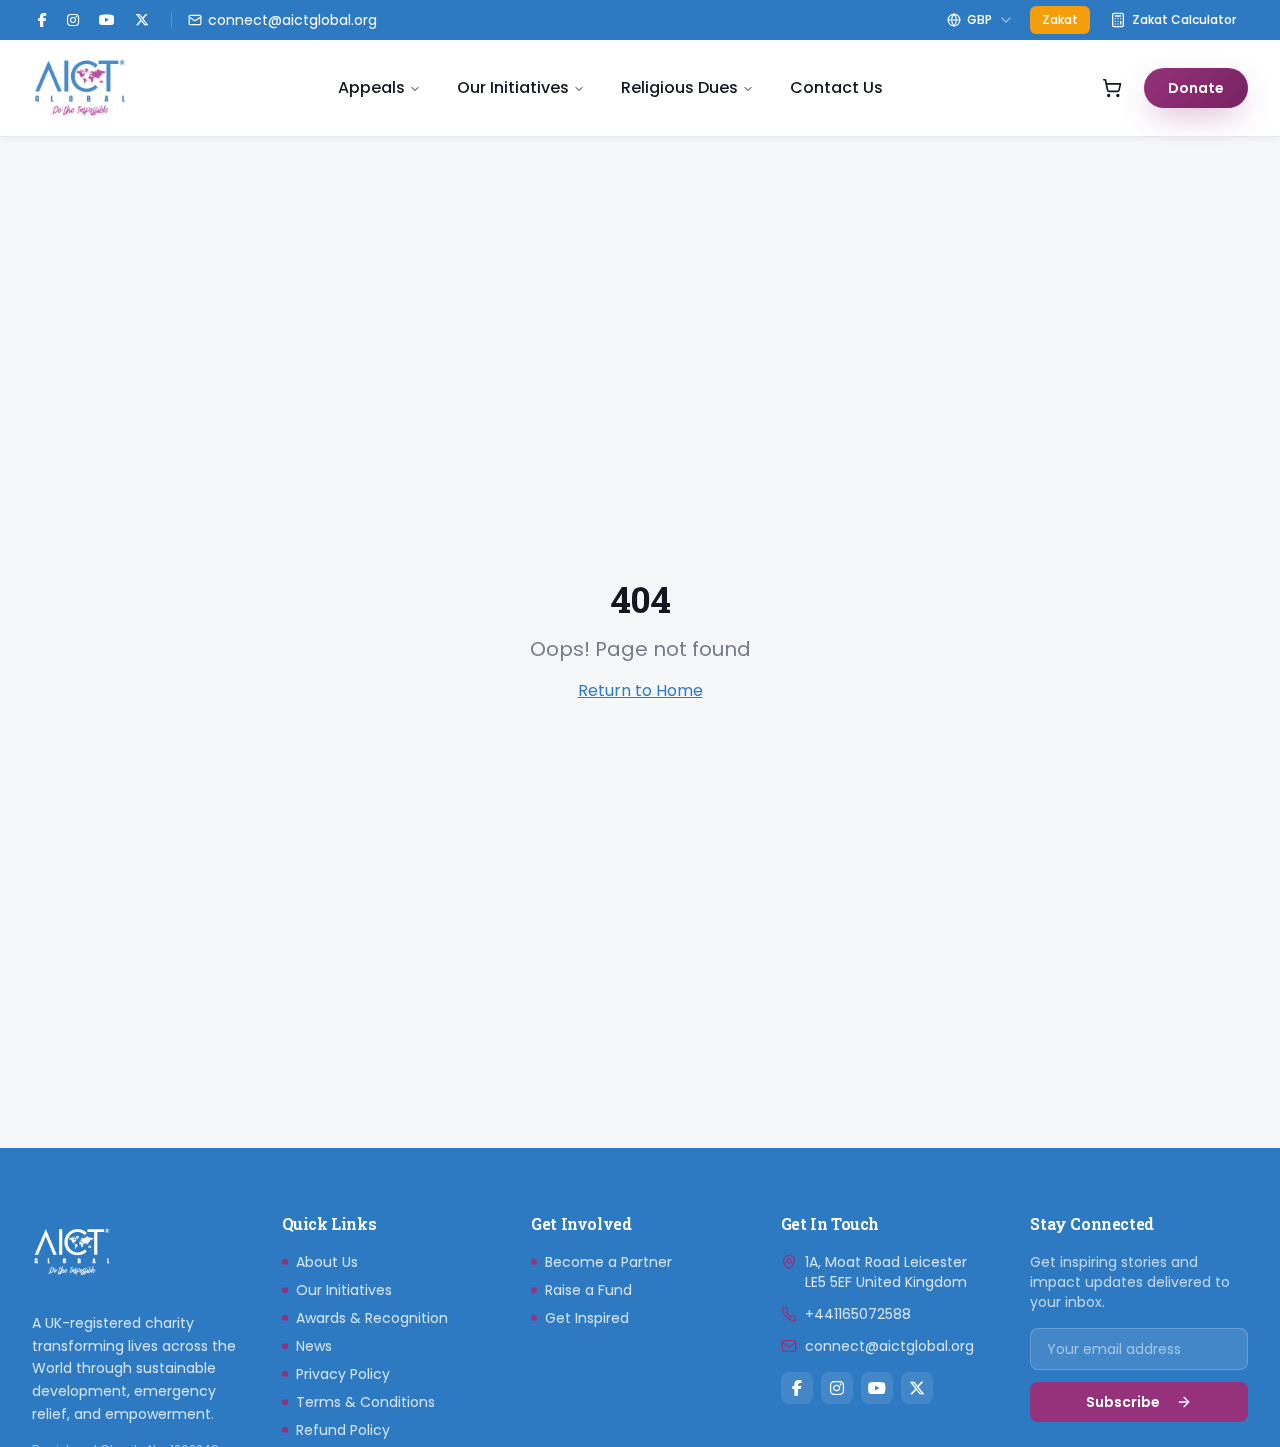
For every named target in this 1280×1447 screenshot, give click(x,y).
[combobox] (980, 20)
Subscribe (1123, 1402)
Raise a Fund (588, 1290)
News (314, 1346)
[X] (917, 1388)
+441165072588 (858, 1314)
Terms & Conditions (365, 1402)
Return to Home (640, 690)
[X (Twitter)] (142, 20)
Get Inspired (587, 1318)
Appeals (371, 87)
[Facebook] (42, 20)
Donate (1196, 88)
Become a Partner (608, 1262)
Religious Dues (679, 87)
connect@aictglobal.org (889, 1346)
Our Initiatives (513, 87)
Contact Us (836, 87)
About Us (327, 1262)
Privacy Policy (343, 1374)
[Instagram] (73, 20)
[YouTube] (107, 20)
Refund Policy (343, 1430)
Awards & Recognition (372, 1318)
